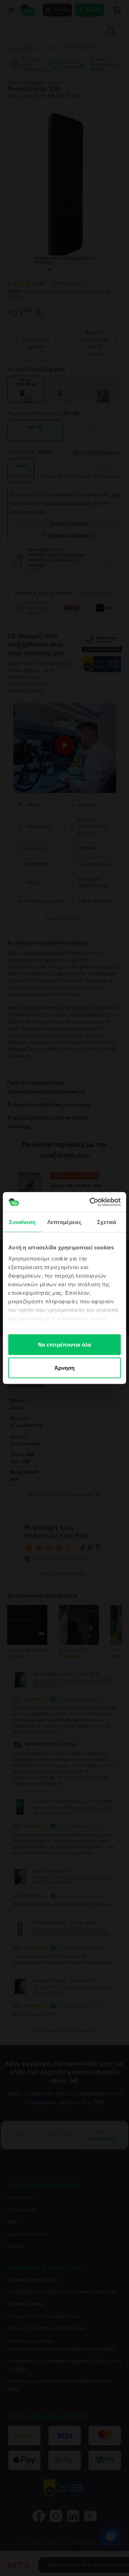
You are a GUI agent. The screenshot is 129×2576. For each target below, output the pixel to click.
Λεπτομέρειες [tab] (64, 1222)
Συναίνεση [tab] (22, 1222)
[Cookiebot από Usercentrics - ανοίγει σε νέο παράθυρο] (91, 1202)
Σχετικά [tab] (107, 1222)
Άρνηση (65, 1368)
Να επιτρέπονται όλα (65, 1344)
